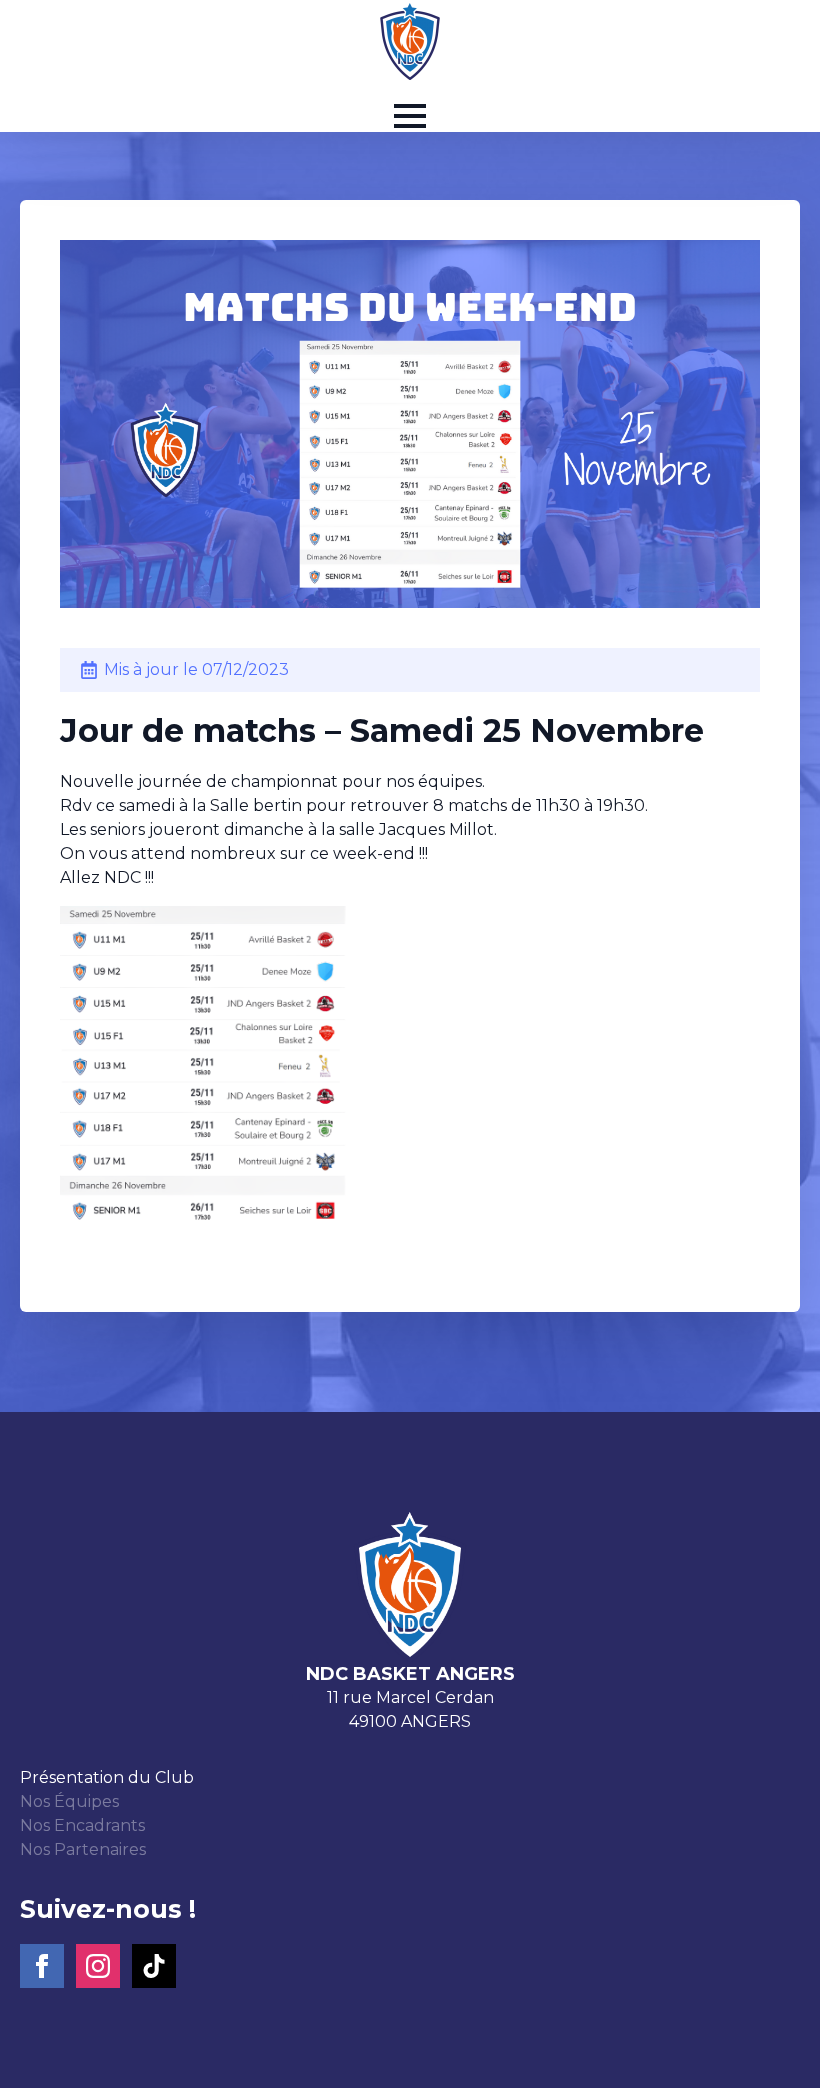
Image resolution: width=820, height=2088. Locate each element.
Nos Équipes (69, 1801)
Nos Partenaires (83, 1849)
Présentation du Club (107, 1777)
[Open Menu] (410, 116)
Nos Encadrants (82, 1825)
